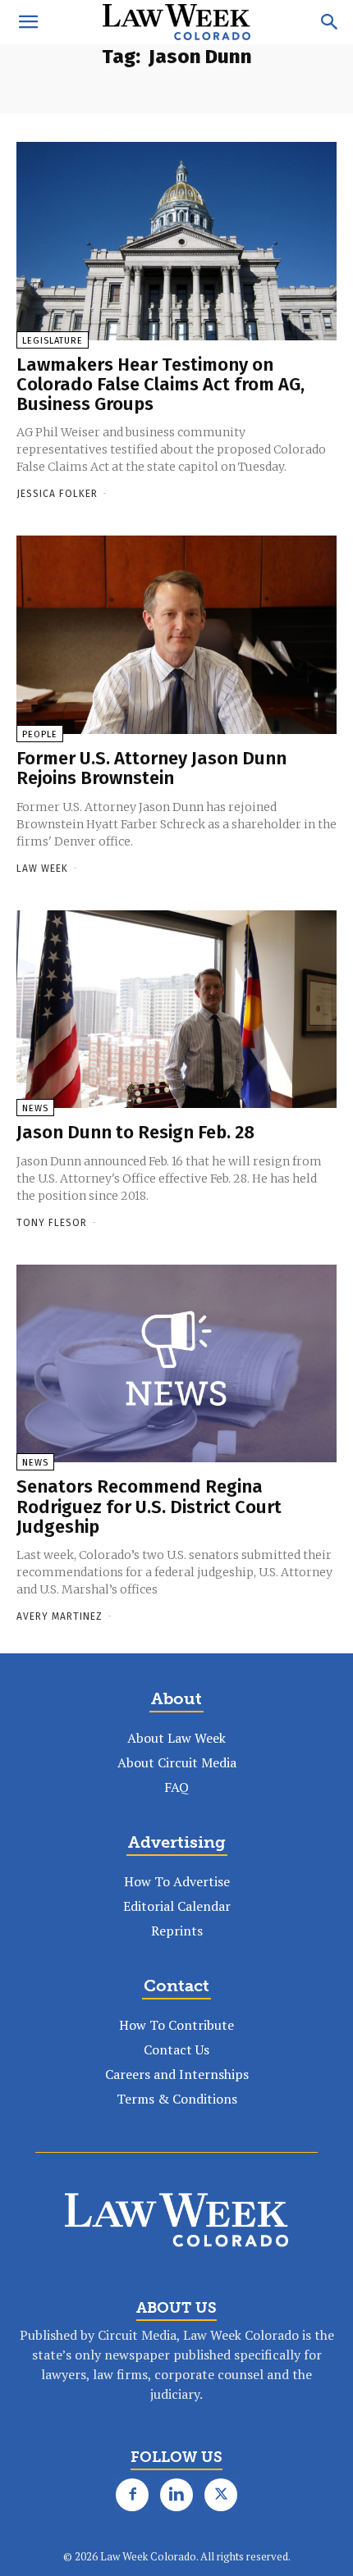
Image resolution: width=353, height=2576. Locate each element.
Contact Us (176, 2049)
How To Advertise (177, 1881)
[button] (28, 22)
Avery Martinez (60, 1616)
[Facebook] (132, 2495)
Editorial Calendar (177, 1906)
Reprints (177, 1931)
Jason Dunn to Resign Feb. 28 (135, 1132)
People (40, 734)
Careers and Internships (177, 2074)
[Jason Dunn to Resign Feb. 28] (176, 1010)
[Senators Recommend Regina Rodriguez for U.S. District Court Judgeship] (176, 1364)
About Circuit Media (177, 1762)
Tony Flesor (52, 1223)
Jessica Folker (57, 494)
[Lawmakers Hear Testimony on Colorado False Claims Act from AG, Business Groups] (176, 241)
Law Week (42, 869)
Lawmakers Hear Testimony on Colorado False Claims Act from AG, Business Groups (160, 384)
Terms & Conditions (177, 2099)
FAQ (176, 1787)
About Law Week (176, 1738)
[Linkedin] (176, 2495)
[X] (221, 2495)
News (35, 1108)
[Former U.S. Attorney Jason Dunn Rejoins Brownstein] (176, 635)
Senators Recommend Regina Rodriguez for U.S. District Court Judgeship (149, 1506)
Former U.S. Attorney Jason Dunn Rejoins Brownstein (151, 768)
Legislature (53, 341)
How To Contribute (176, 2025)
